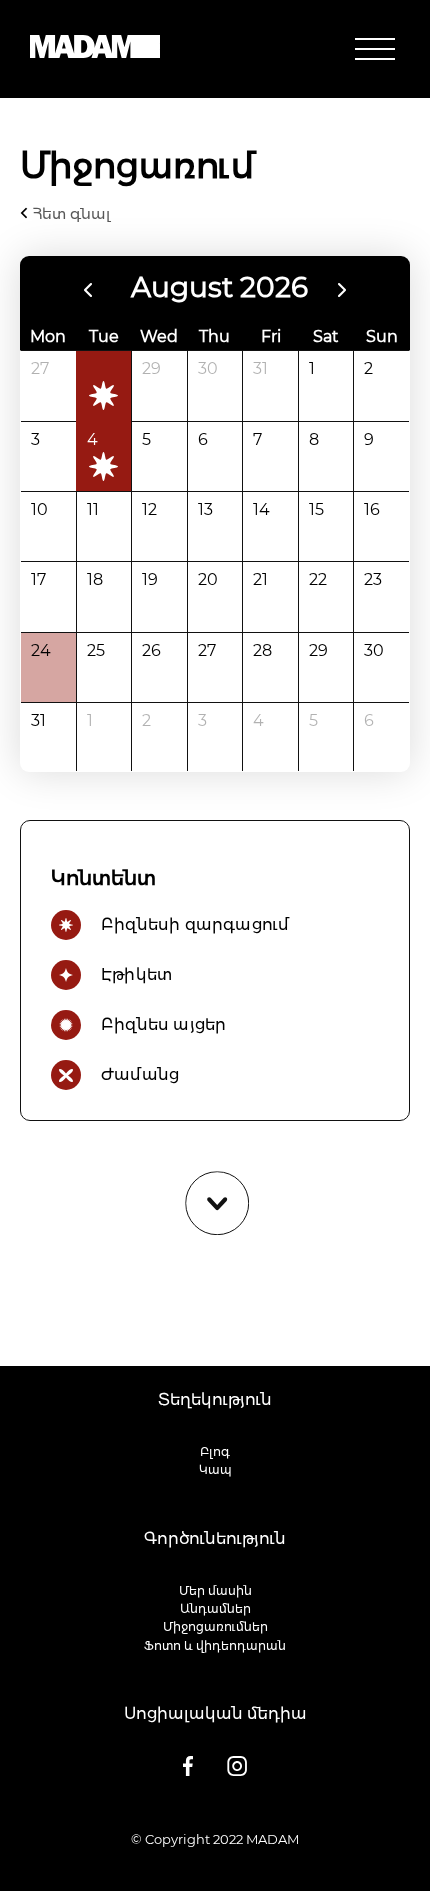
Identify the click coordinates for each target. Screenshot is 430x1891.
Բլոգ (215, 1451)
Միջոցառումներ (215, 1626)
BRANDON (271, 1858)
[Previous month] (87, 290)
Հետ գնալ (69, 213)
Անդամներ (215, 1608)
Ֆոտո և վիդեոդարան (215, 1645)
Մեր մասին (215, 1590)
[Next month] (342, 290)
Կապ (215, 1469)
